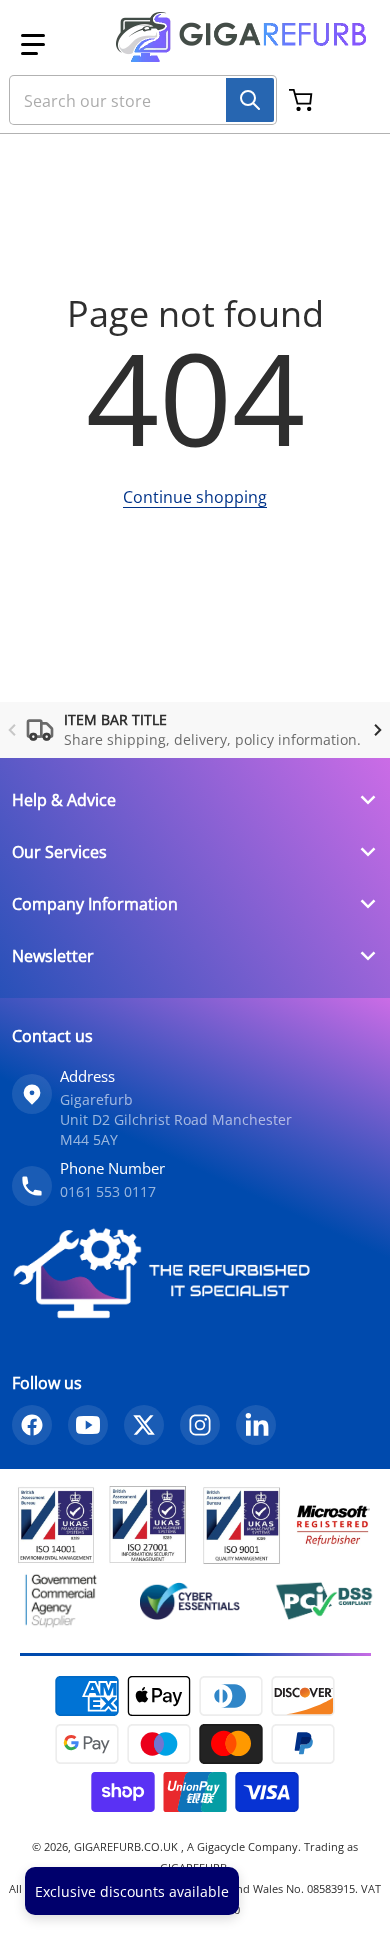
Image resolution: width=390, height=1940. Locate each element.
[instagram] (200, 1425)
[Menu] (33, 45)
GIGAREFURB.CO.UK (127, 1846)
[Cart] (303, 100)
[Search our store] (250, 100)
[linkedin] (256, 1425)
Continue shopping (195, 497)
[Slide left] (12, 730)
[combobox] (135, 100)
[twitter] (144, 1425)
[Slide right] (378, 730)
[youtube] (88, 1425)
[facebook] (32, 1425)
